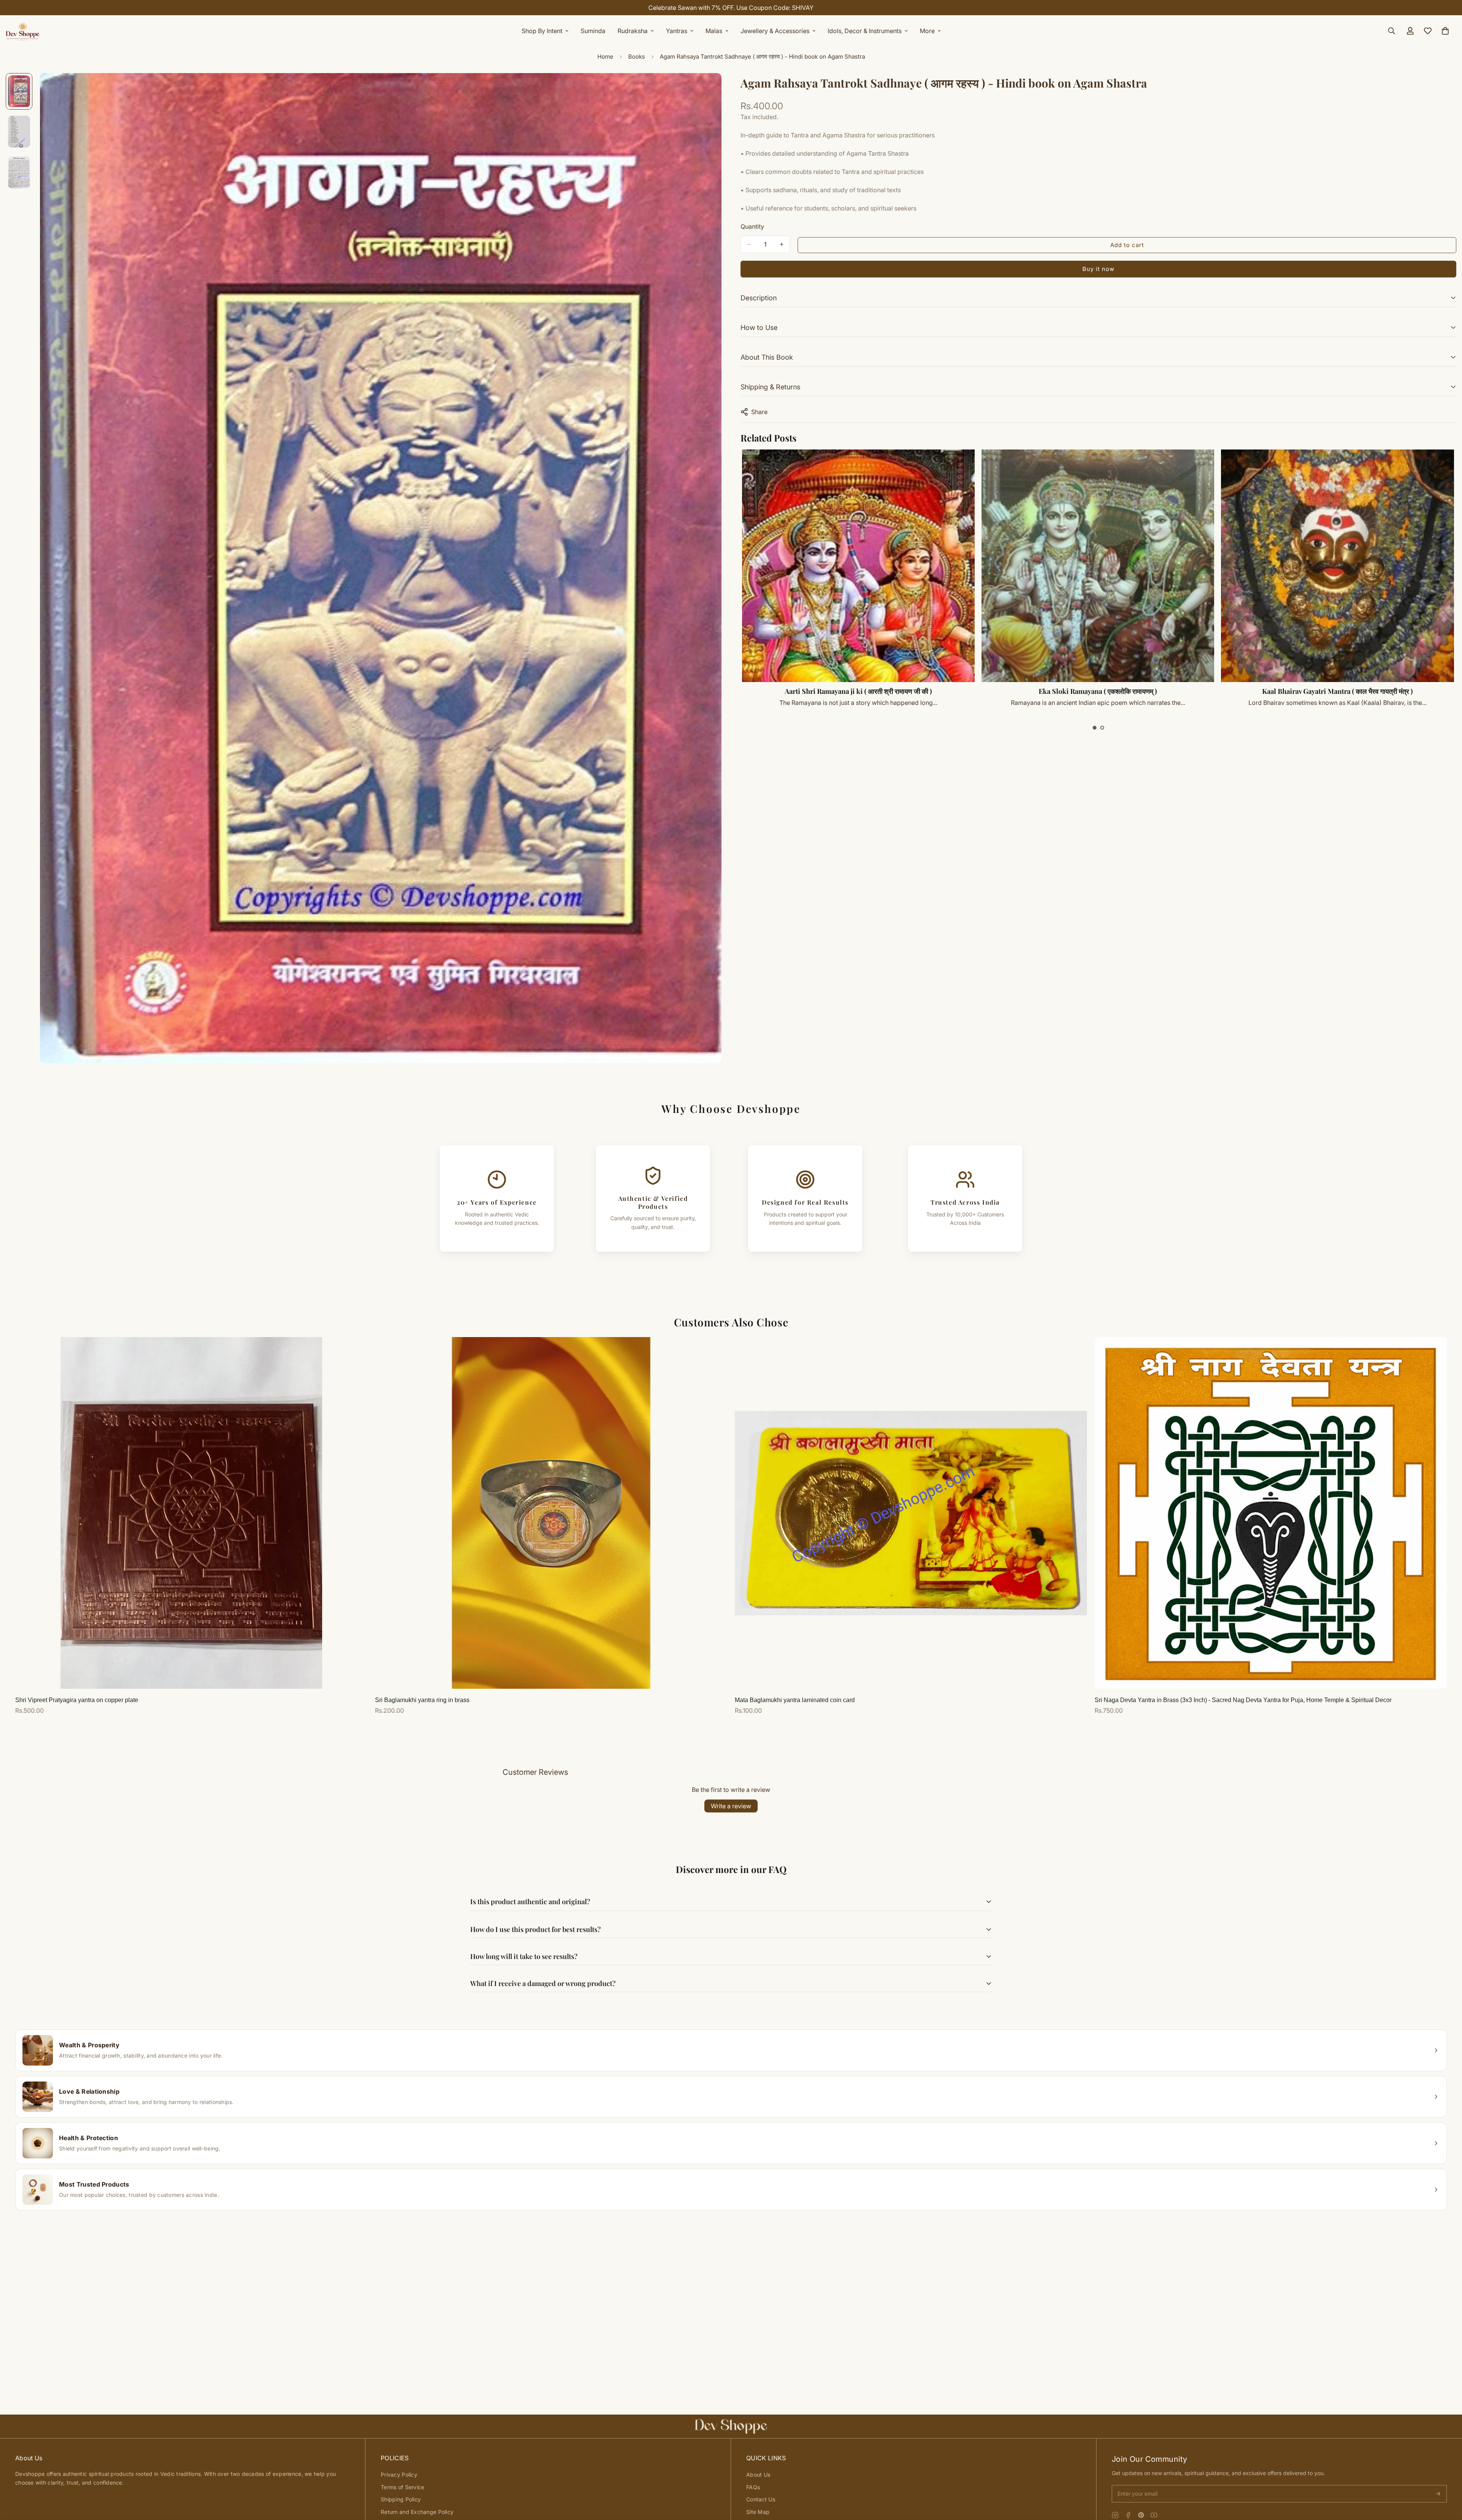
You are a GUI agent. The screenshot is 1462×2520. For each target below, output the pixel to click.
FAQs (753, 2487)
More (927, 31)
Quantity (752, 226)
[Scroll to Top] (1447, 2479)
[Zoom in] (705, 89)
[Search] (1392, 31)
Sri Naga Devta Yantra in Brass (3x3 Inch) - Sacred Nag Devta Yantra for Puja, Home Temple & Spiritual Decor (1243, 1700)
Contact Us (761, 2499)
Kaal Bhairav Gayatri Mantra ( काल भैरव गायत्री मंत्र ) (1338, 691)
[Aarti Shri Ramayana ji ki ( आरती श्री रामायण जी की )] (858, 566)
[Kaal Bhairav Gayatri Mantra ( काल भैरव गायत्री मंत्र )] (1337, 566)
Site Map (758, 2512)
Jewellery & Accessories (775, 31)
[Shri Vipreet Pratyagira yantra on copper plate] (191, 1513)
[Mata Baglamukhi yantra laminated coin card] (911, 1513)
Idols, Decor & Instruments (865, 31)
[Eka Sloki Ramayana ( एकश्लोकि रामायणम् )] (1098, 566)
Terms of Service (402, 2487)
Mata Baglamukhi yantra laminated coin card (795, 1700)
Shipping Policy (401, 2499)
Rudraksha (633, 31)
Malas (714, 31)
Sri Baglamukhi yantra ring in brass (422, 1700)
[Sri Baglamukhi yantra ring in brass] (551, 1513)
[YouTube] (1154, 2515)
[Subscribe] (1438, 2494)
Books (637, 57)
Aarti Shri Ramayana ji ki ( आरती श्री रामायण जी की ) (858, 691)
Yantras (677, 31)
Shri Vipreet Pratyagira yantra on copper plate (77, 1700)
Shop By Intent (542, 31)
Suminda (593, 31)
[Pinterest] (1141, 2515)
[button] (1095, 728)
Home (605, 57)
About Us (758, 2475)
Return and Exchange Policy (417, 2512)
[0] (1445, 31)
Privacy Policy (399, 2475)
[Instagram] (1115, 2515)
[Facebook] (1128, 2515)
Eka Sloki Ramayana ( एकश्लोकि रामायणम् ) (1098, 691)
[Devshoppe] (23, 31)
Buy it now (1098, 269)
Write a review (731, 1806)
